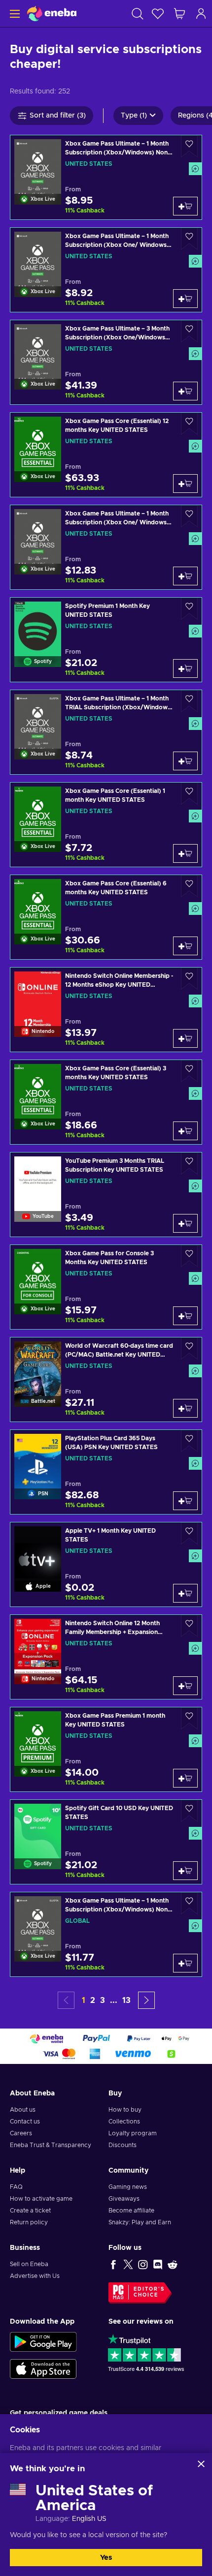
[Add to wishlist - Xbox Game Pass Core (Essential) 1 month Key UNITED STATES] (189, 794)
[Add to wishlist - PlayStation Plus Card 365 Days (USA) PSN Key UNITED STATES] (189, 1441)
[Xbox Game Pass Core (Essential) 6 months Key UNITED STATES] (106, 917)
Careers (21, 2133)
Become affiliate (131, 2211)
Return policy (29, 2222)
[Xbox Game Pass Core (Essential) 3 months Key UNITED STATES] (106, 1102)
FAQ (16, 2187)
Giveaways (124, 2199)
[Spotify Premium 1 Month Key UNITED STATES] (106, 640)
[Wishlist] (158, 14)
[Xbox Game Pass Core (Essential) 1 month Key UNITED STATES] (106, 825)
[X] (128, 2264)
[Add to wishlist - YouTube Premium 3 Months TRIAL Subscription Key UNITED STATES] (189, 1164)
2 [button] (93, 2000)
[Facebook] (113, 2264)
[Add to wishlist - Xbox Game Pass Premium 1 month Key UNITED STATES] (189, 1718)
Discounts (123, 2145)
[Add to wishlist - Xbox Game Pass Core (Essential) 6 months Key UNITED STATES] (189, 886)
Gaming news (128, 2187)
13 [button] (126, 2000)
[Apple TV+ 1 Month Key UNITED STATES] (106, 1564)
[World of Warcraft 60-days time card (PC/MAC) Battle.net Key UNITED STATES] (106, 1379)
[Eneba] (52, 14)
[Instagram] (143, 2264)
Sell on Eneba (29, 2264)
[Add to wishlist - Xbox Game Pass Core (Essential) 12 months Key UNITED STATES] (189, 424)
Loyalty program (133, 2133)
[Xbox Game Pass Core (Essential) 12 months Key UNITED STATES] (106, 455)
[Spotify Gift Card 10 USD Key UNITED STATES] (106, 1842)
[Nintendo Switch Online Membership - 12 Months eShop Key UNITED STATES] (106, 1010)
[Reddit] (173, 2264)
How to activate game (41, 2199)
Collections (124, 2121)
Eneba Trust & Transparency (51, 2145)
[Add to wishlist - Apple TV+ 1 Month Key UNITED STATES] (189, 1533)
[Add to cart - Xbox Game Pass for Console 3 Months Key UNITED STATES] (185, 1316)
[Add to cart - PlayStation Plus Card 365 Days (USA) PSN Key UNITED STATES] (185, 1501)
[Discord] (158, 2264)
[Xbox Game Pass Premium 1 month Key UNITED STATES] (106, 1749)
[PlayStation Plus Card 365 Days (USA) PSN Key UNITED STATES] (106, 1472)
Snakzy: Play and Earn (140, 2222)
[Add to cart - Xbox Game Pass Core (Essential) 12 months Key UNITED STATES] (185, 484)
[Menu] (14, 14)
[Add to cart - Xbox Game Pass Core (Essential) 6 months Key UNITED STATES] (185, 946)
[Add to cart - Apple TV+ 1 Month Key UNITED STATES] (185, 1593)
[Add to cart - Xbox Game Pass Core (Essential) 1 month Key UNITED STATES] (185, 853)
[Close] (201, 2464)
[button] (146, 2000)
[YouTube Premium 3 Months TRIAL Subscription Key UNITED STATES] (106, 1195)
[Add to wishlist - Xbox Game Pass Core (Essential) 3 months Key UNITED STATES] (189, 1071)
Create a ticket (30, 2211)
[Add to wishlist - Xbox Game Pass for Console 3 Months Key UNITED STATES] (189, 1256)
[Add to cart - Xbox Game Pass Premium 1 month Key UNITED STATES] (185, 1778)
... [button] (114, 2000)
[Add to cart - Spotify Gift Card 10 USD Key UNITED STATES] (185, 1871)
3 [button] (103, 2000)
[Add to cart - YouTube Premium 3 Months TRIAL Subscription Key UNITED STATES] (185, 1223)
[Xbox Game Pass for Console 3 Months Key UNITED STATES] (106, 1287)
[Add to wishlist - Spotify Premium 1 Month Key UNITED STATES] (189, 609)
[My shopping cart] (179, 14)
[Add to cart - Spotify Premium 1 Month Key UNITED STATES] (185, 668)
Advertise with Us (35, 2276)
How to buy (125, 2110)
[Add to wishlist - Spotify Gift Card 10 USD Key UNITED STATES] (189, 1811)
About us (23, 2110)
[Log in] (201, 14)
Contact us (25, 2121)
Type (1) (134, 116)
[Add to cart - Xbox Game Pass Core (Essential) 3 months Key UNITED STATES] (185, 1131)
